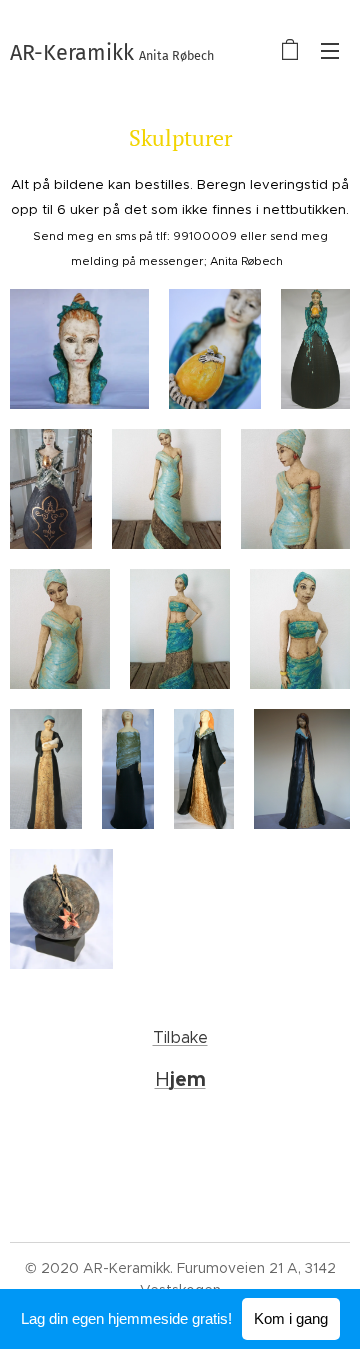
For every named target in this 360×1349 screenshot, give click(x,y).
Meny (330, 50)
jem (188, 1079)
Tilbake (180, 1037)
